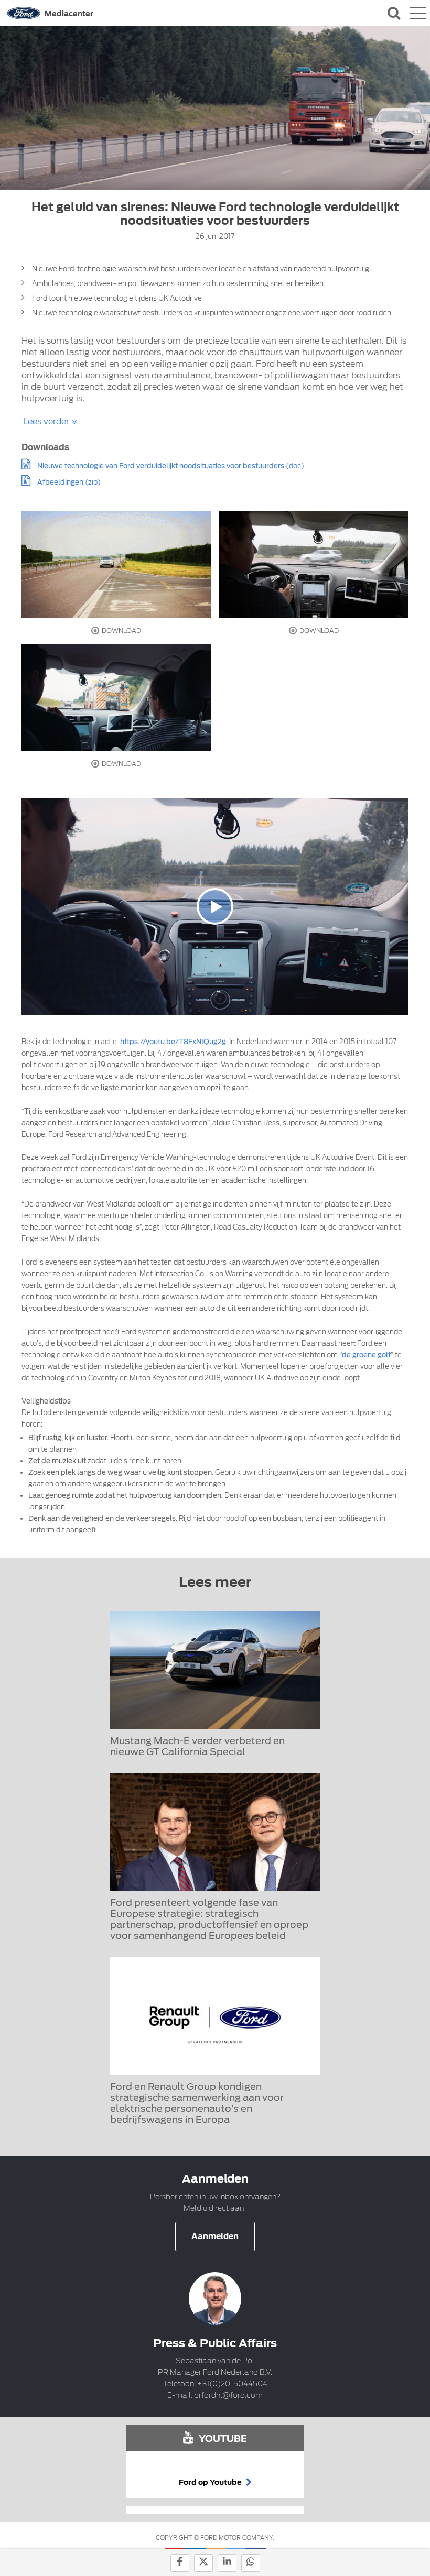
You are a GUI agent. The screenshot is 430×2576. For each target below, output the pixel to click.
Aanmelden (215, 2237)
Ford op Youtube (211, 2482)
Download (121, 631)
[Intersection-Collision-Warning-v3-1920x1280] (116, 564)
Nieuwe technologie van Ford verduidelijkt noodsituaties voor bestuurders (161, 466)
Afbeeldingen (60, 482)
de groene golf (366, 1355)
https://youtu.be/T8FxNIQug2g (173, 1042)
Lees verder (46, 421)
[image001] (116, 697)
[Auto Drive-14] (314, 564)
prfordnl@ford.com (228, 2395)
